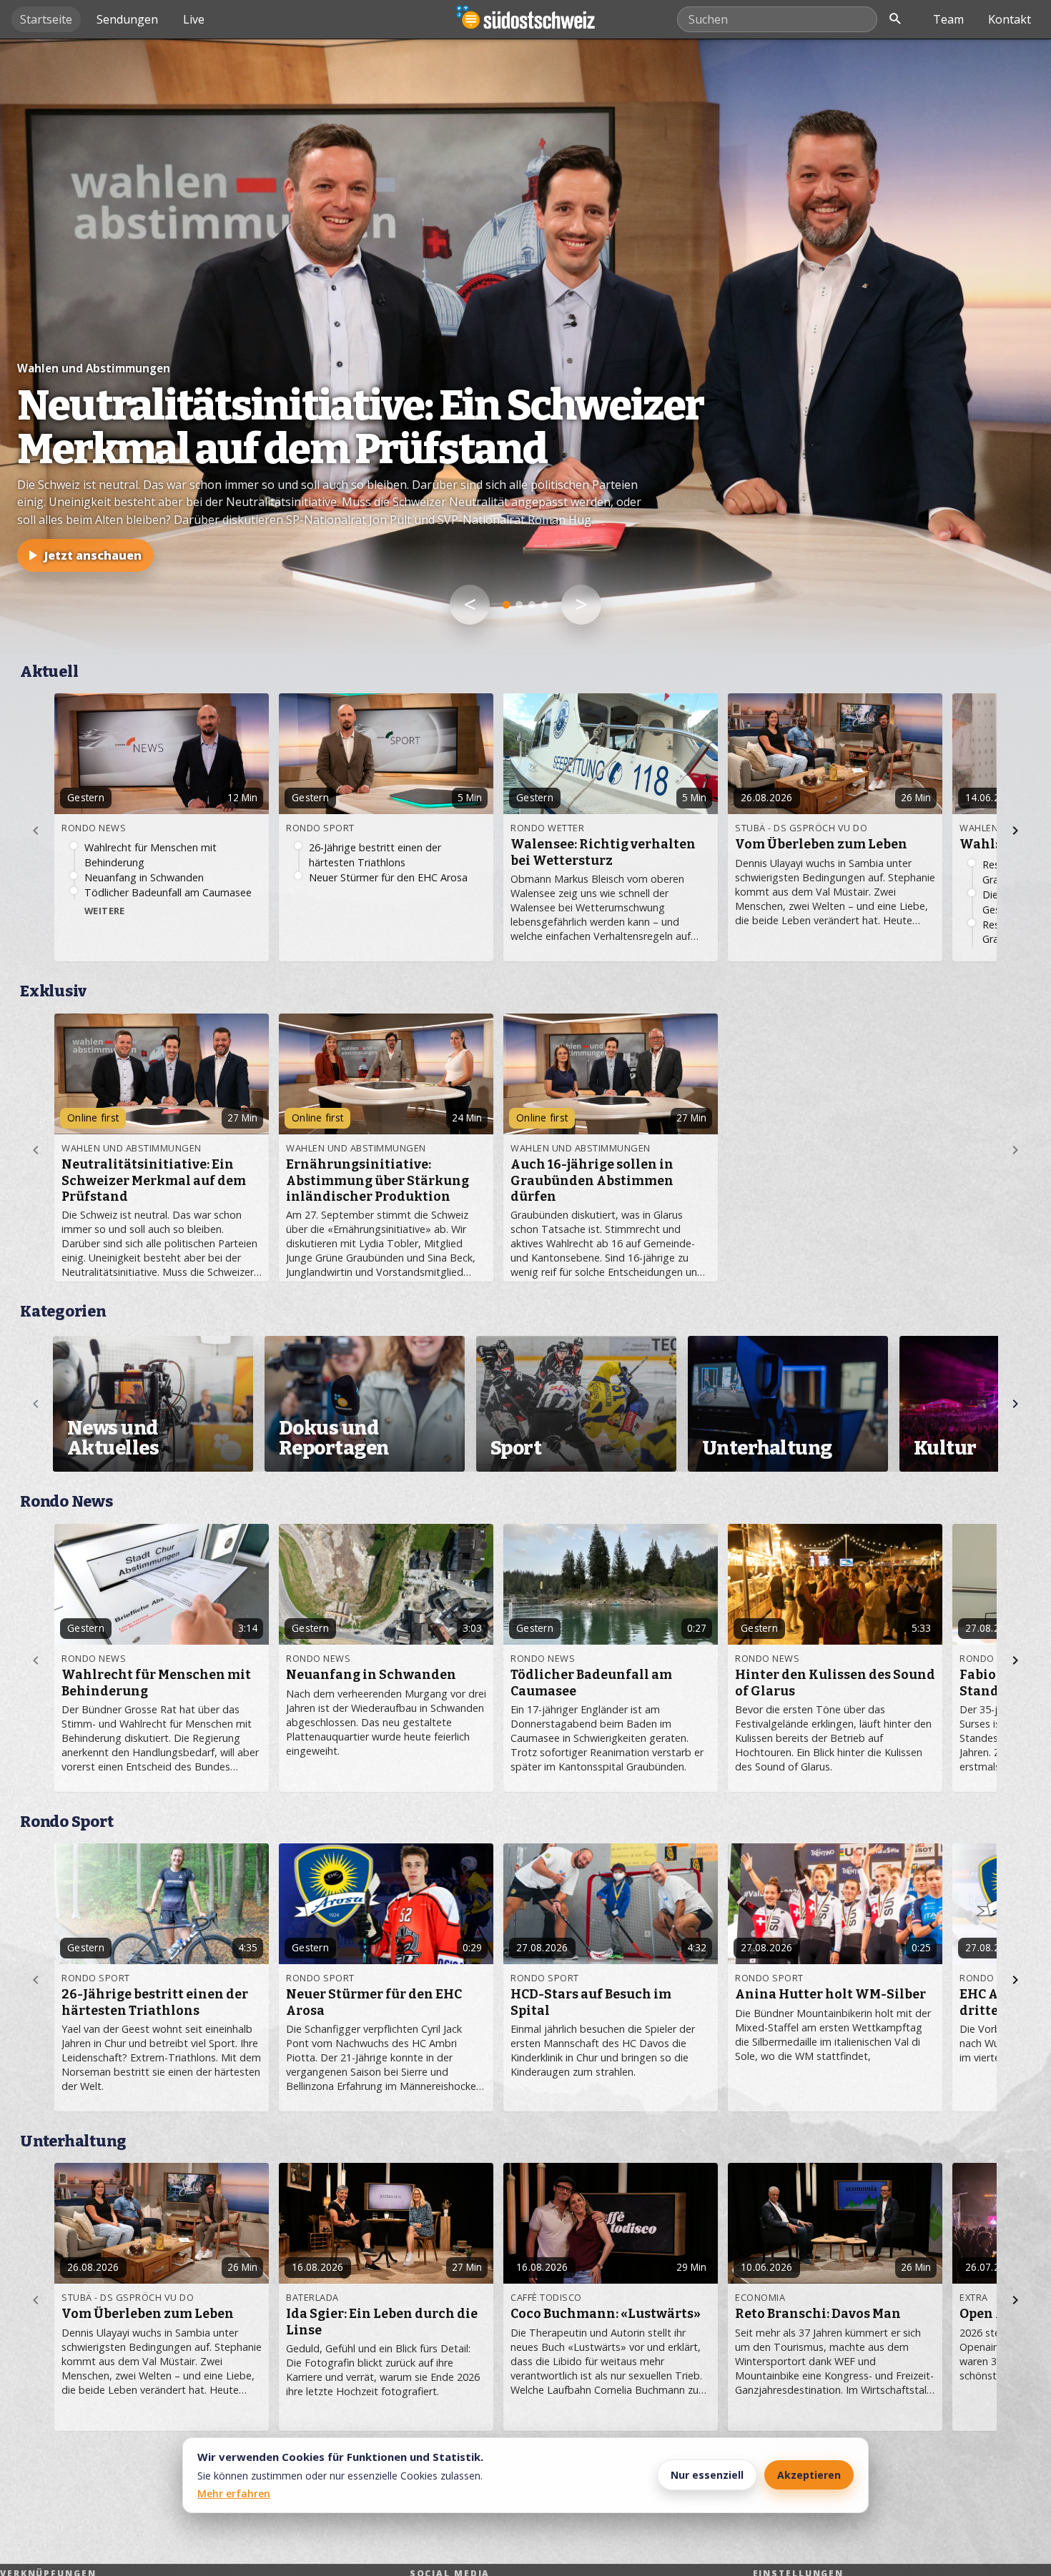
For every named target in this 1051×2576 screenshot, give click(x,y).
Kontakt (1010, 19)
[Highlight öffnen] (525, 346)
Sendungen (127, 19)
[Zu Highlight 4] (545, 605)
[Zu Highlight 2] (519, 605)
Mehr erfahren (234, 2493)
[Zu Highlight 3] (532, 605)
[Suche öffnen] (895, 19)
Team (948, 19)
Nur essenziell (707, 2475)
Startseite (46, 19)
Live (194, 19)
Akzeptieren (809, 2475)
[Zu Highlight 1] (507, 605)
